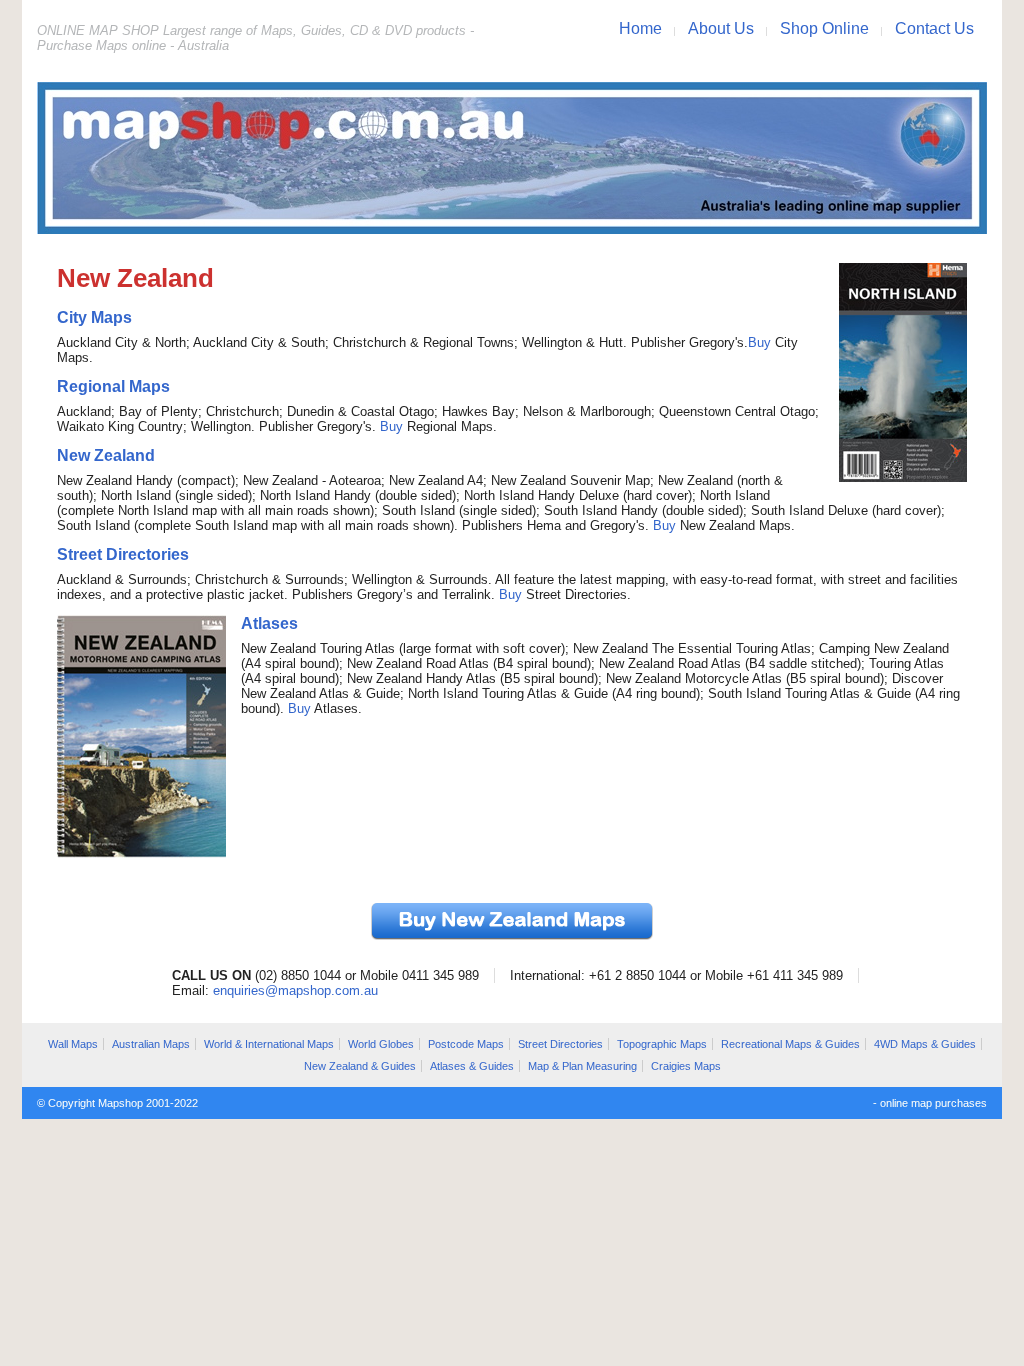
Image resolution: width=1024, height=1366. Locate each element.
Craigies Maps (686, 1066)
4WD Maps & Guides (925, 1044)
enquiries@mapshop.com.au (295, 990)
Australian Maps (151, 1044)
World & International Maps (269, 1044)
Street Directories (123, 554)
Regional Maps (113, 386)
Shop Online (824, 28)
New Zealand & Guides (360, 1066)
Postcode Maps (466, 1044)
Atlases (269, 623)
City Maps (94, 317)
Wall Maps (73, 1044)
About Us (721, 28)
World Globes (381, 1044)
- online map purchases (930, 1103)
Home (640, 28)
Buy (759, 342)
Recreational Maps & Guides (790, 1044)
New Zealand (106, 455)
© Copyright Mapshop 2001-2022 (117, 1103)
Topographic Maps (662, 1044)
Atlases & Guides (472, 1066)
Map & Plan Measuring (582, 1066)
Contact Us (934, 28)
